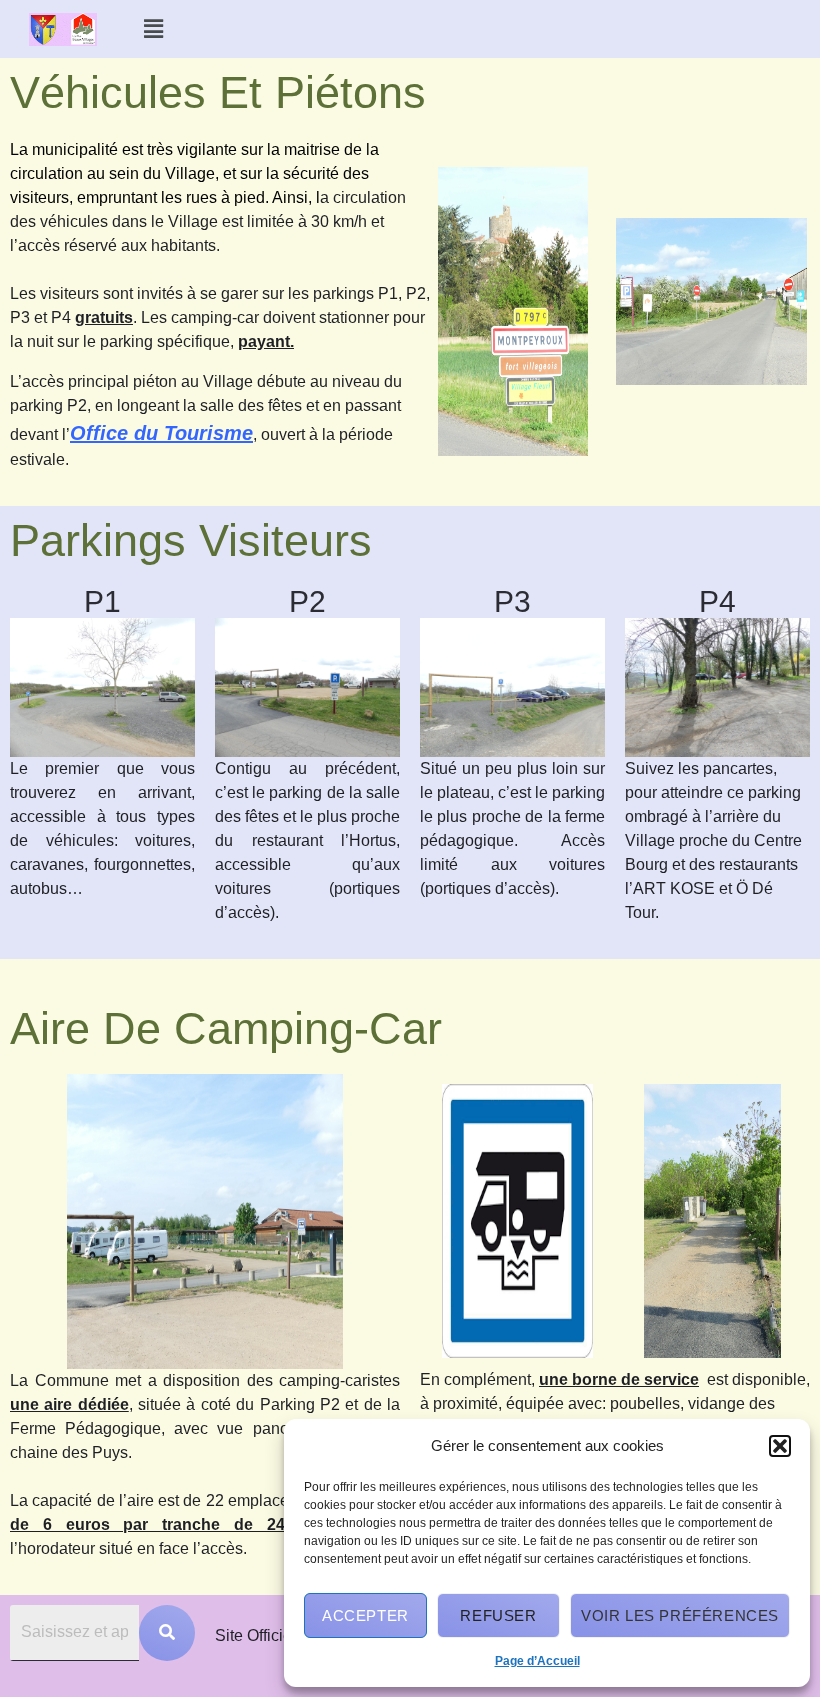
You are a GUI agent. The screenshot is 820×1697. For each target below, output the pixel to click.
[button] (780, 1446)
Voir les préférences (680, 1615)
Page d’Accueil (537, 1661)
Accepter (365, 1615)
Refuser (498, 1615)
